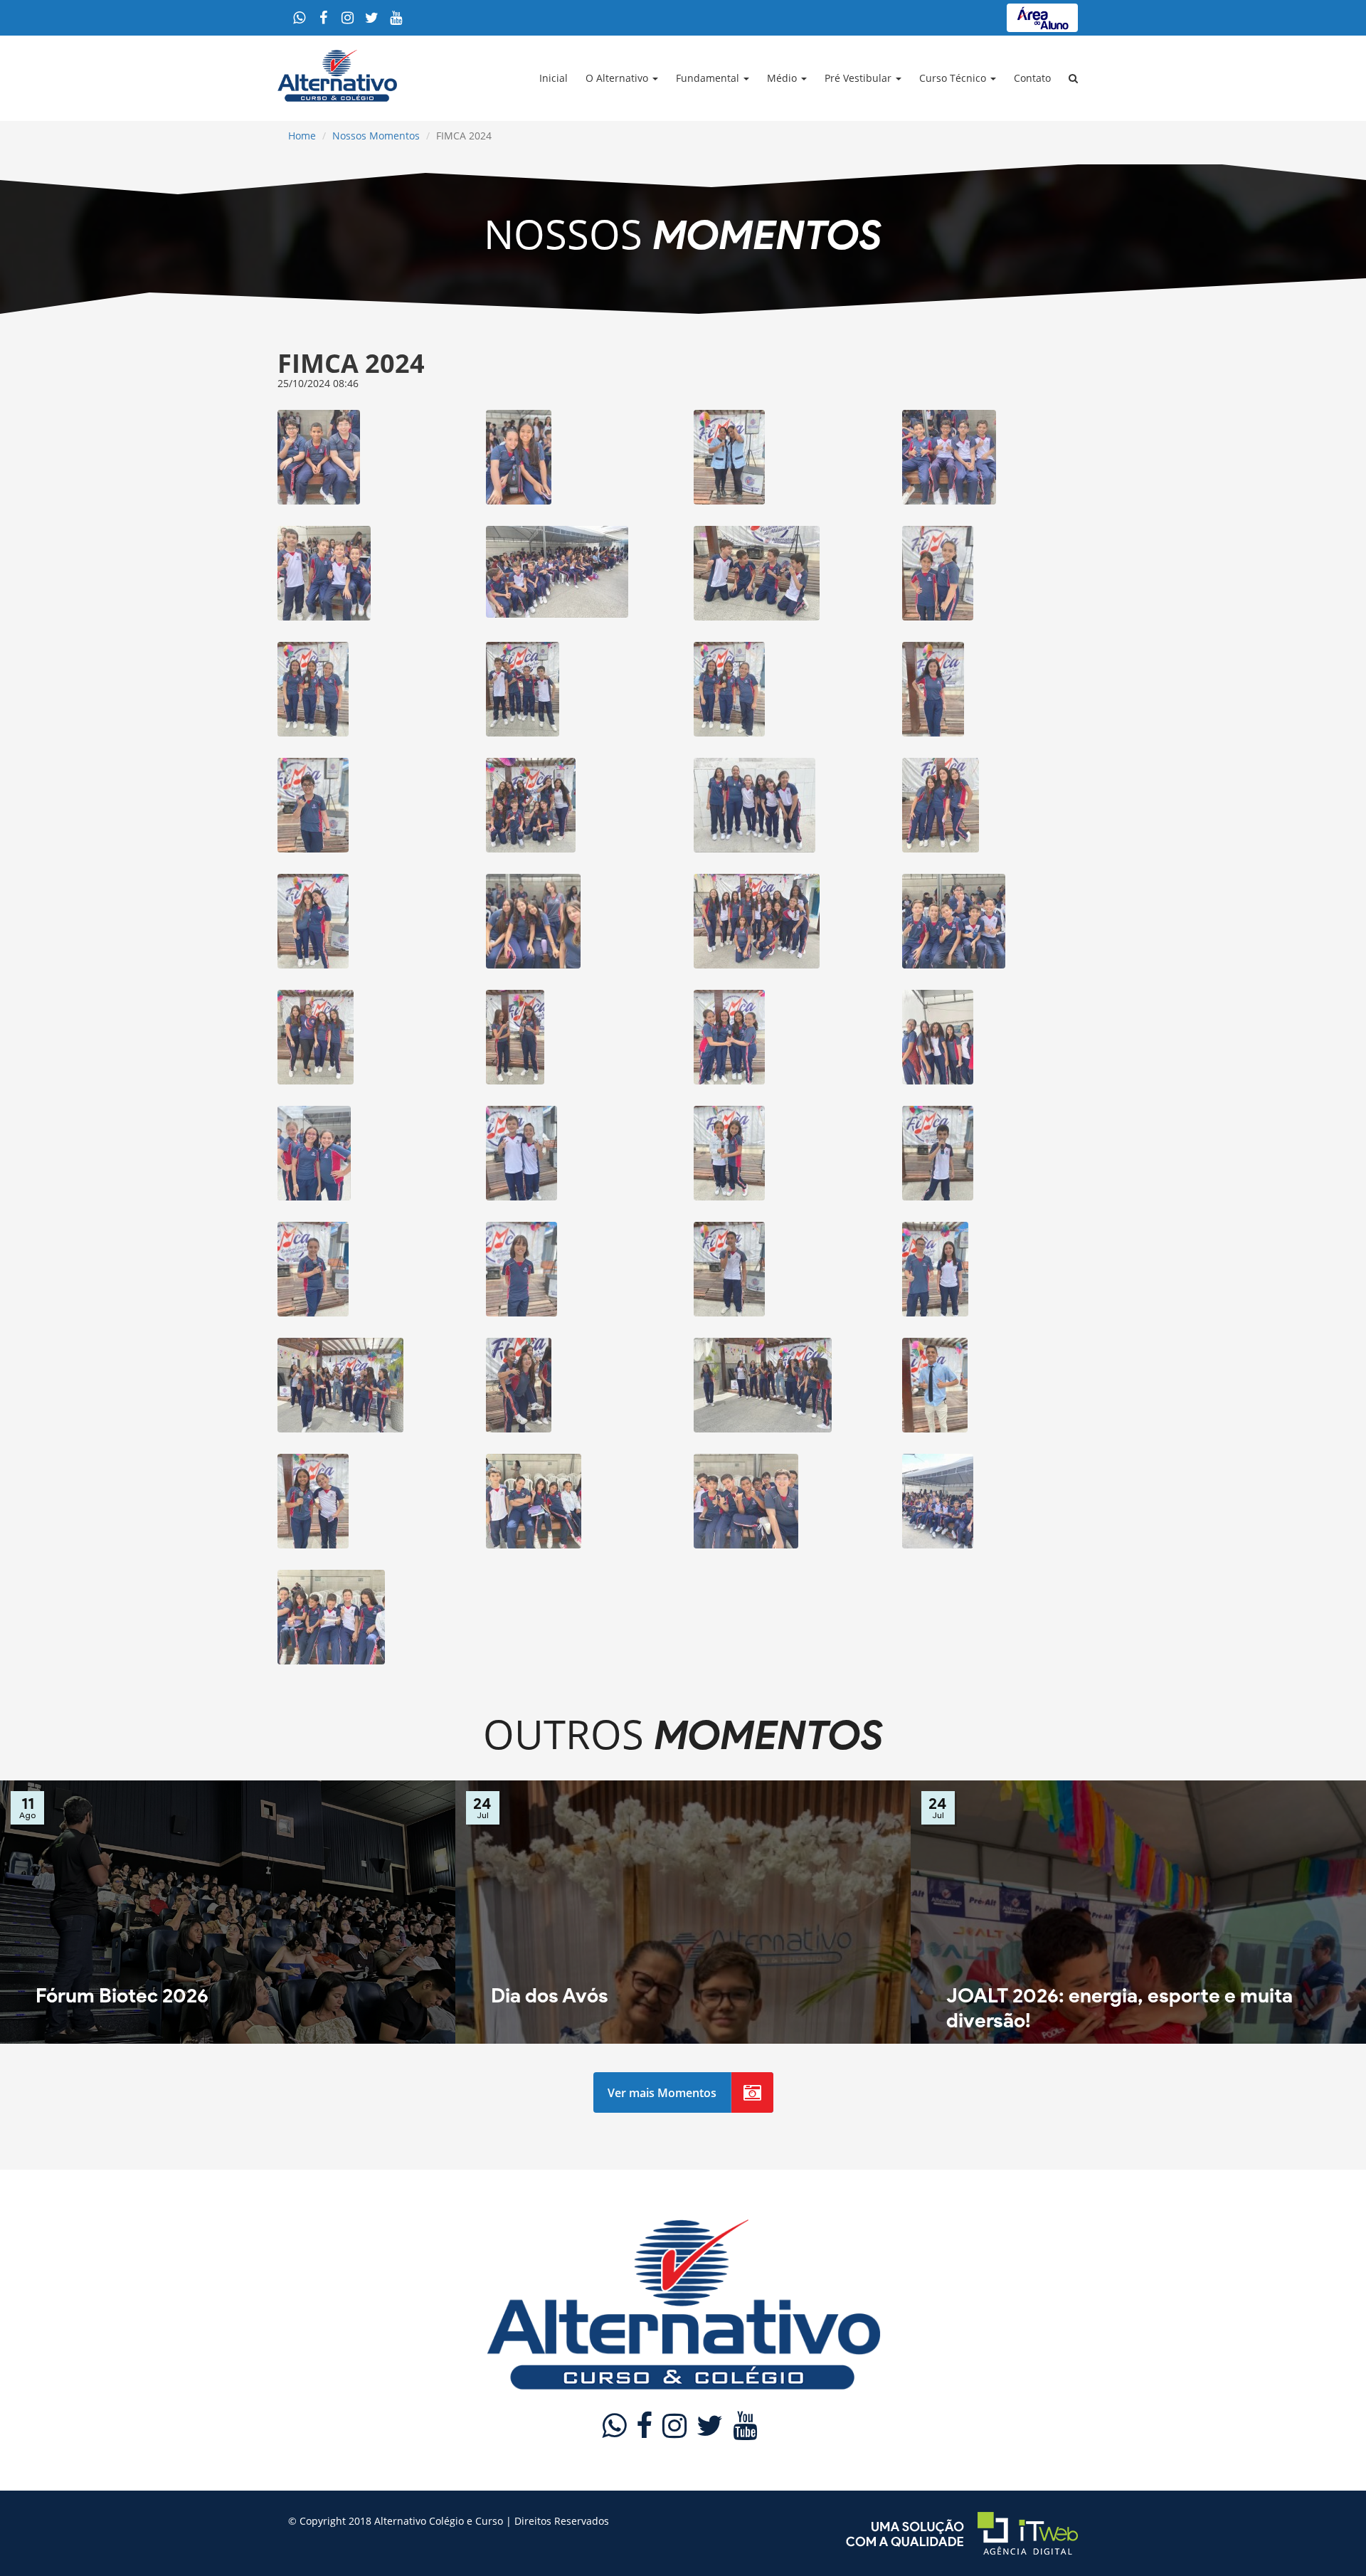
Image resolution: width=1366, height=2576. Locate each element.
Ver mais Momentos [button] (662, 2093)
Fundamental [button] (709, 78)
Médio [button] (783, 78)
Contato (1032, 78)
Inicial (554, 78)
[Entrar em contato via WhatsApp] (299, 18)
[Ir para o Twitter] (371, 18)
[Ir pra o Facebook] (323, 18)
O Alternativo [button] (618, 78)
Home (302, 136)
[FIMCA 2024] (371, 457)
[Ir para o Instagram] (347, 18)
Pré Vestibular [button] (859, 78)
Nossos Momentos (376, 136)
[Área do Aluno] (1042, 18)
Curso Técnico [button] (954, 78)
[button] (1075, 78)
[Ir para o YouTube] (396, 18)
